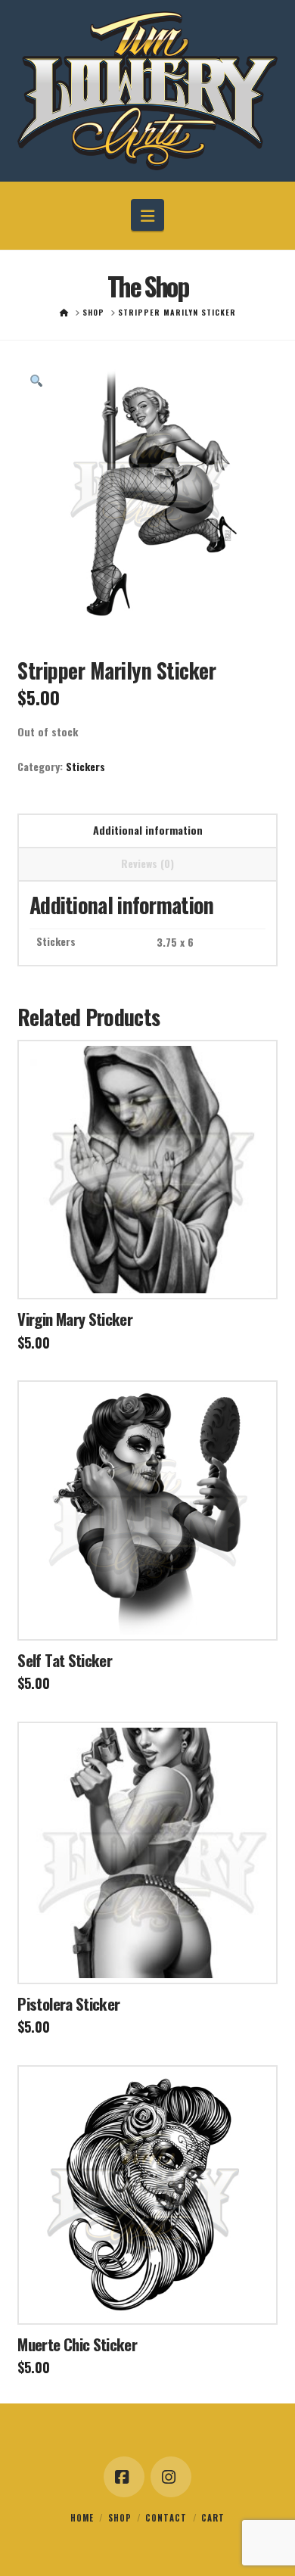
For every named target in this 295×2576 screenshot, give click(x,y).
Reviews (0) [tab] (147, 863)
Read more (148, 1273)
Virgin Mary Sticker (75, 1319)
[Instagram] (171, 2477)
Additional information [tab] (148, 830)
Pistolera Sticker (68, 2004)
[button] (147, 215)
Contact (166, 2518)
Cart (213, 2518)
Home (82, 2518)
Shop (120, 2518)
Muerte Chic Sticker (77, 2344)
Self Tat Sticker (65, 1660)
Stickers (85, 766)
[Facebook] (124, 2477)
